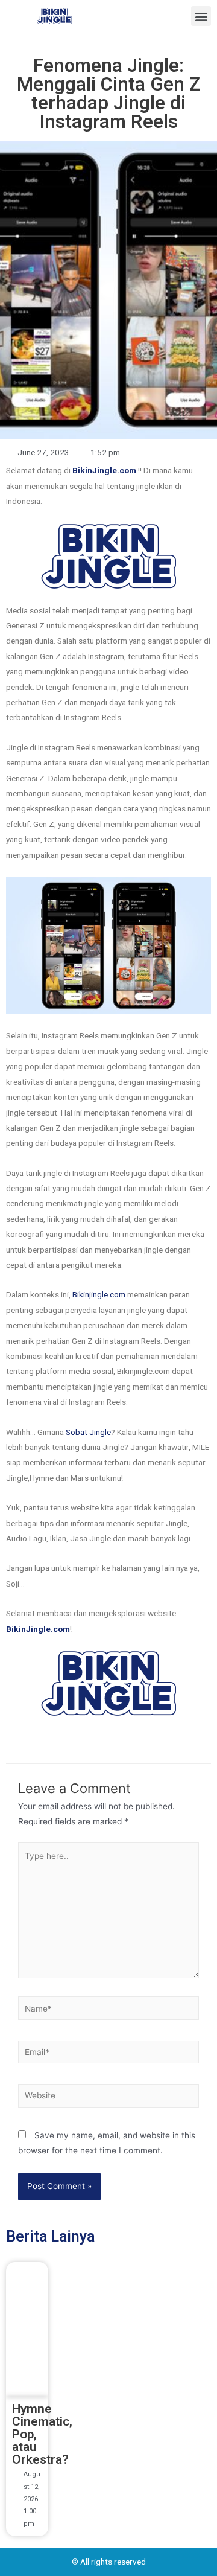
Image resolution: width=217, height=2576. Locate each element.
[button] (201, 16)
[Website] (108, 2098)
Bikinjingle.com (99, 1294)
